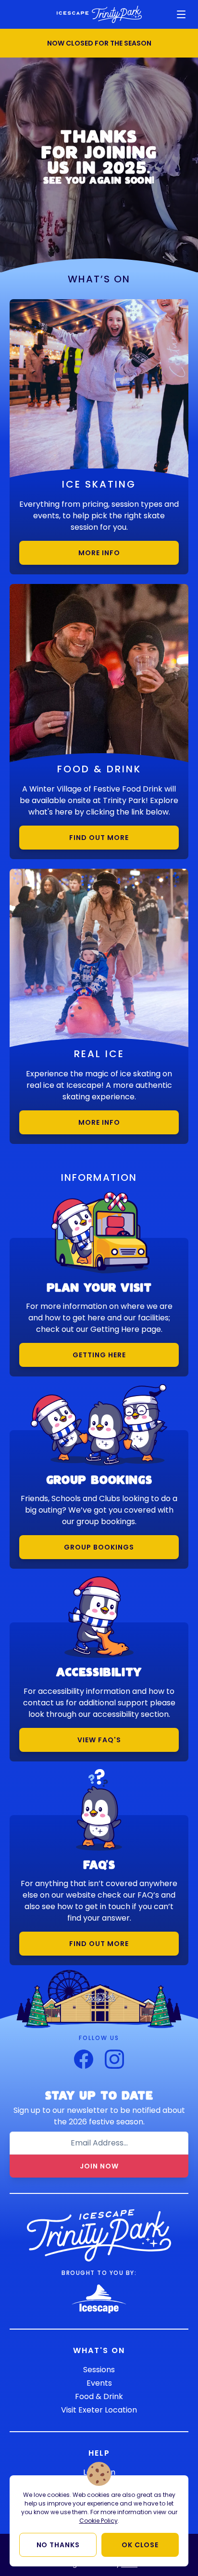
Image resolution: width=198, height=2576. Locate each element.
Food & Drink (99, 2396)
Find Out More (99, 838)
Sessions (99, 2370)
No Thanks (58, 2545)
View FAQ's (99, 1740)
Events (99, 2383)
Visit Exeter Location (99, 2410)
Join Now (99, 2166)
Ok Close (140, 2545)
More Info (99, 553)
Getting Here (99, 1355)
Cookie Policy (99, 2521)
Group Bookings (99, 1547)
